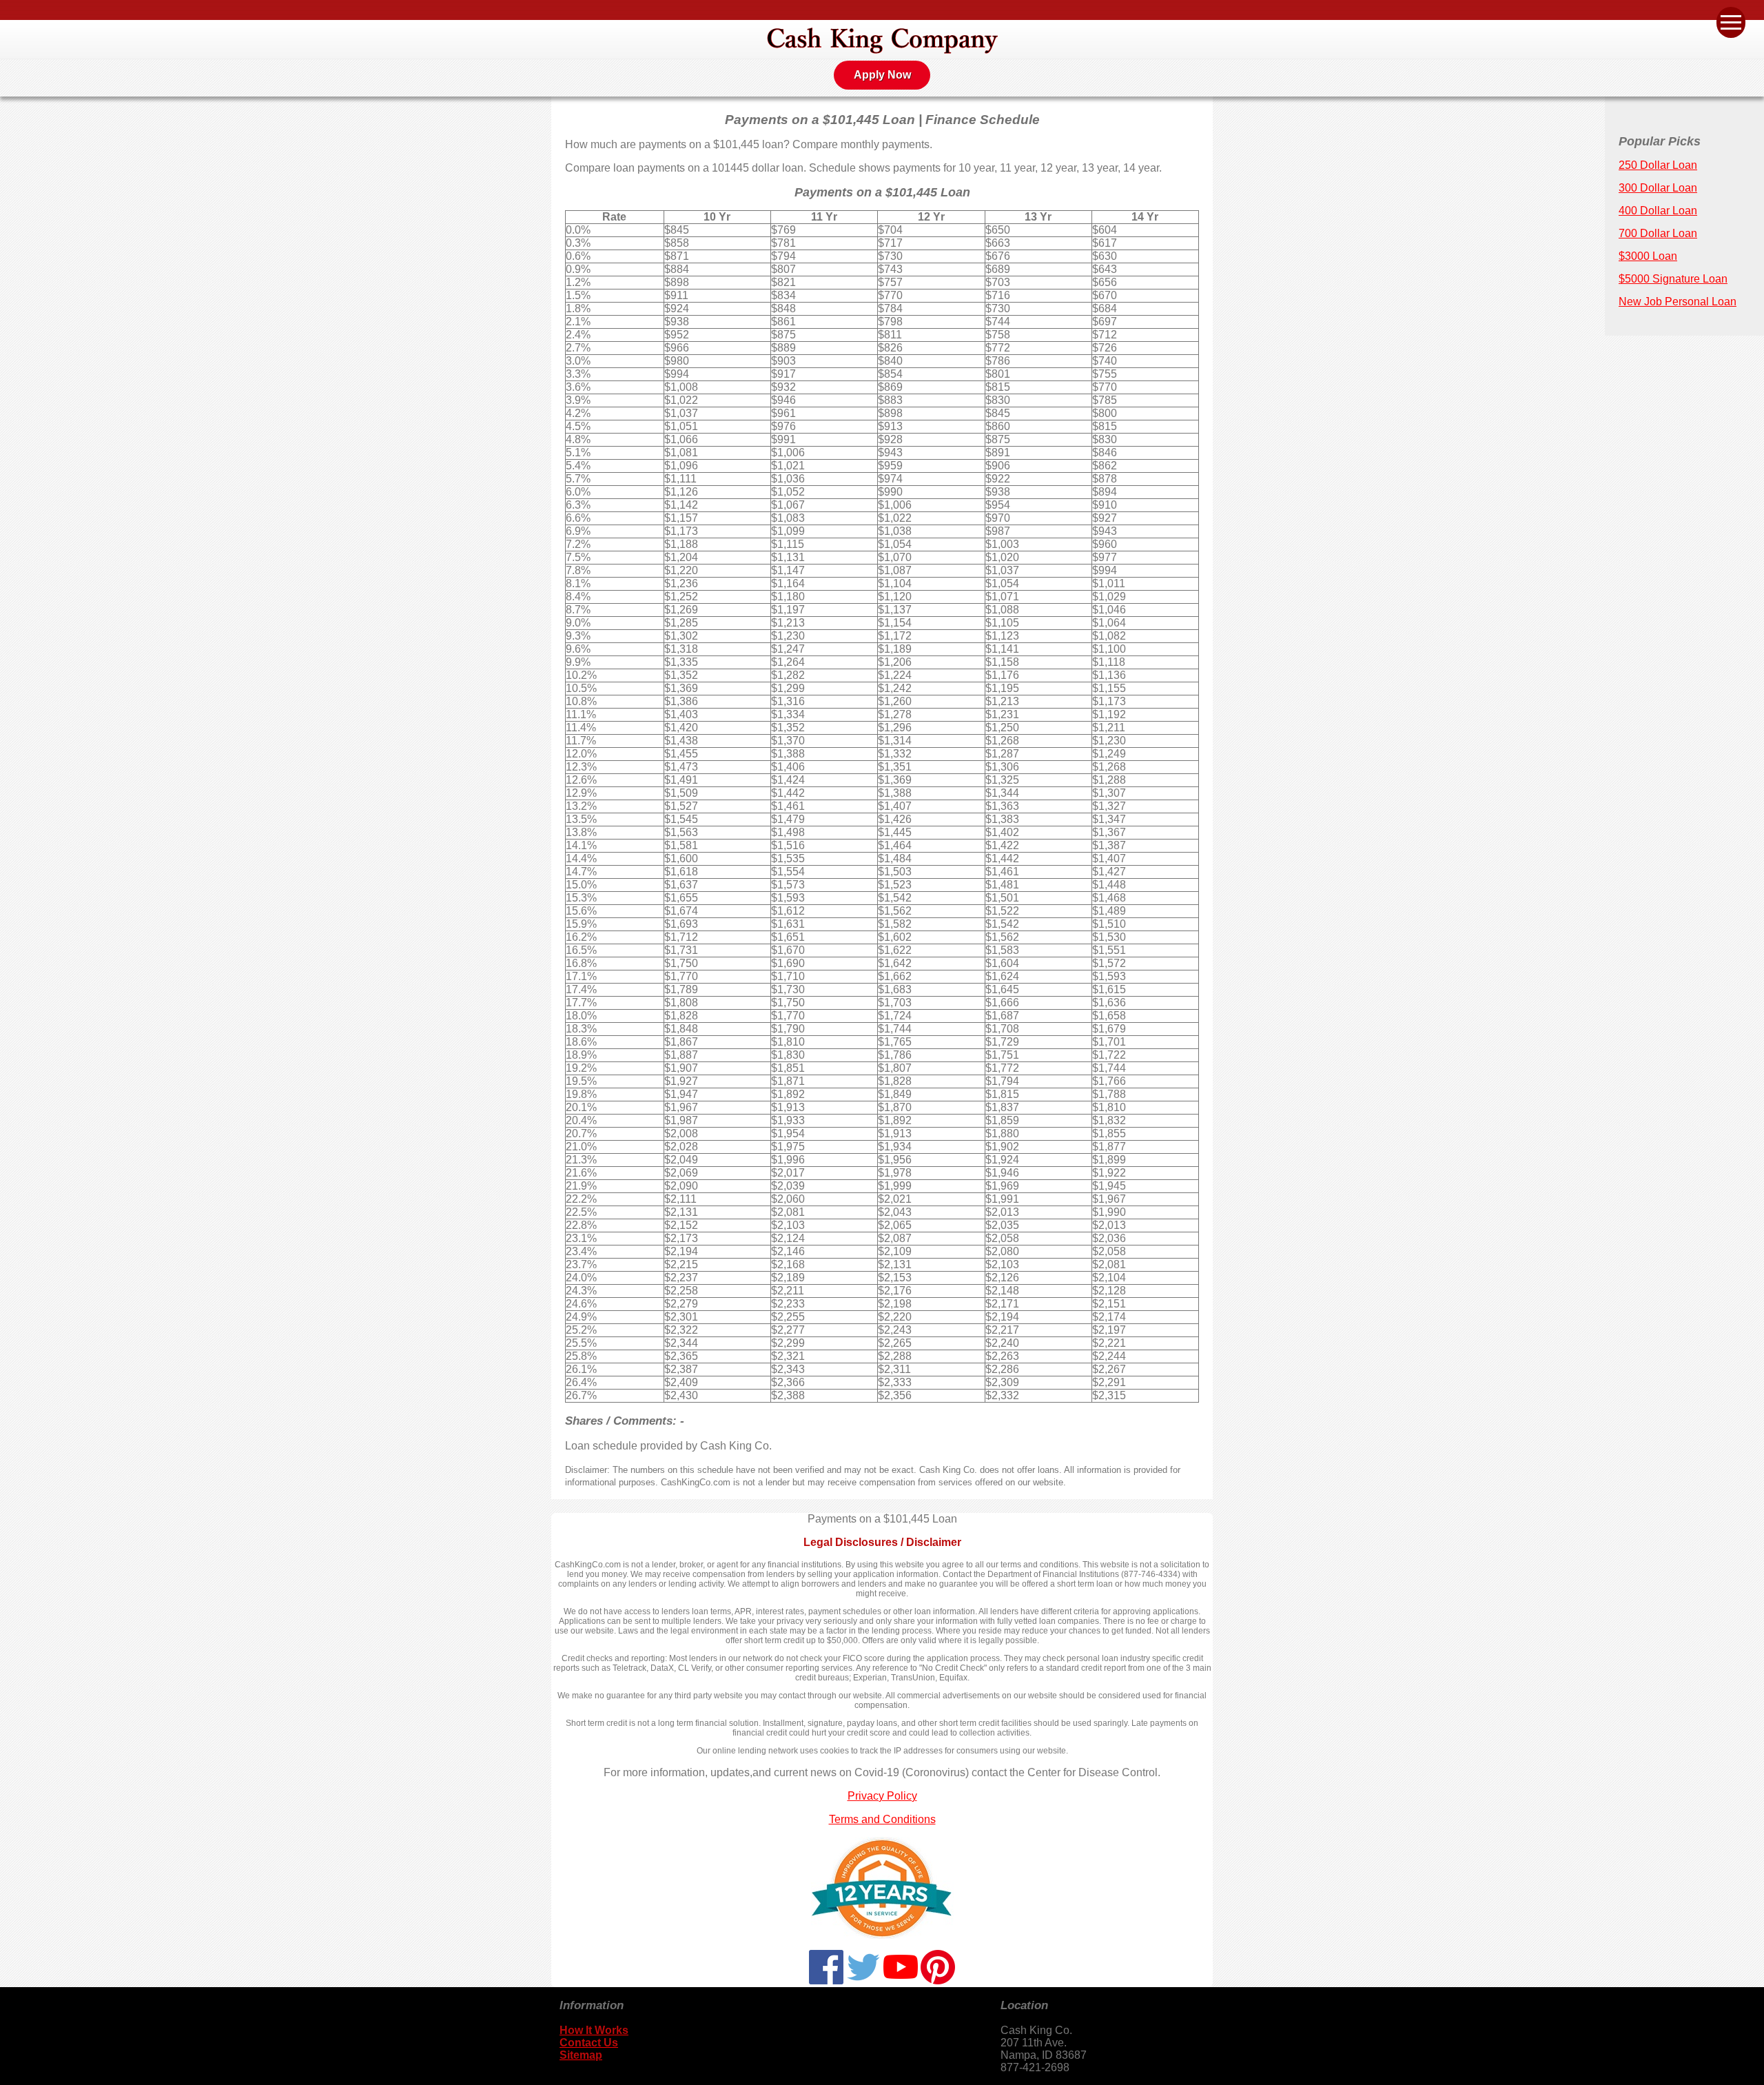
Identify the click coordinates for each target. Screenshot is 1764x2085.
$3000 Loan (1648, 256)
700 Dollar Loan (1658, 233)
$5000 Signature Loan (1673, 279)
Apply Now (882, 75)
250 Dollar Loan (1658, 165)
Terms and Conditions (882, 1819)
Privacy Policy (882, 1796)
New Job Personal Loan (1678, 302)
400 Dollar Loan (1658, 211)
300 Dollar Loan (1658, 188)
